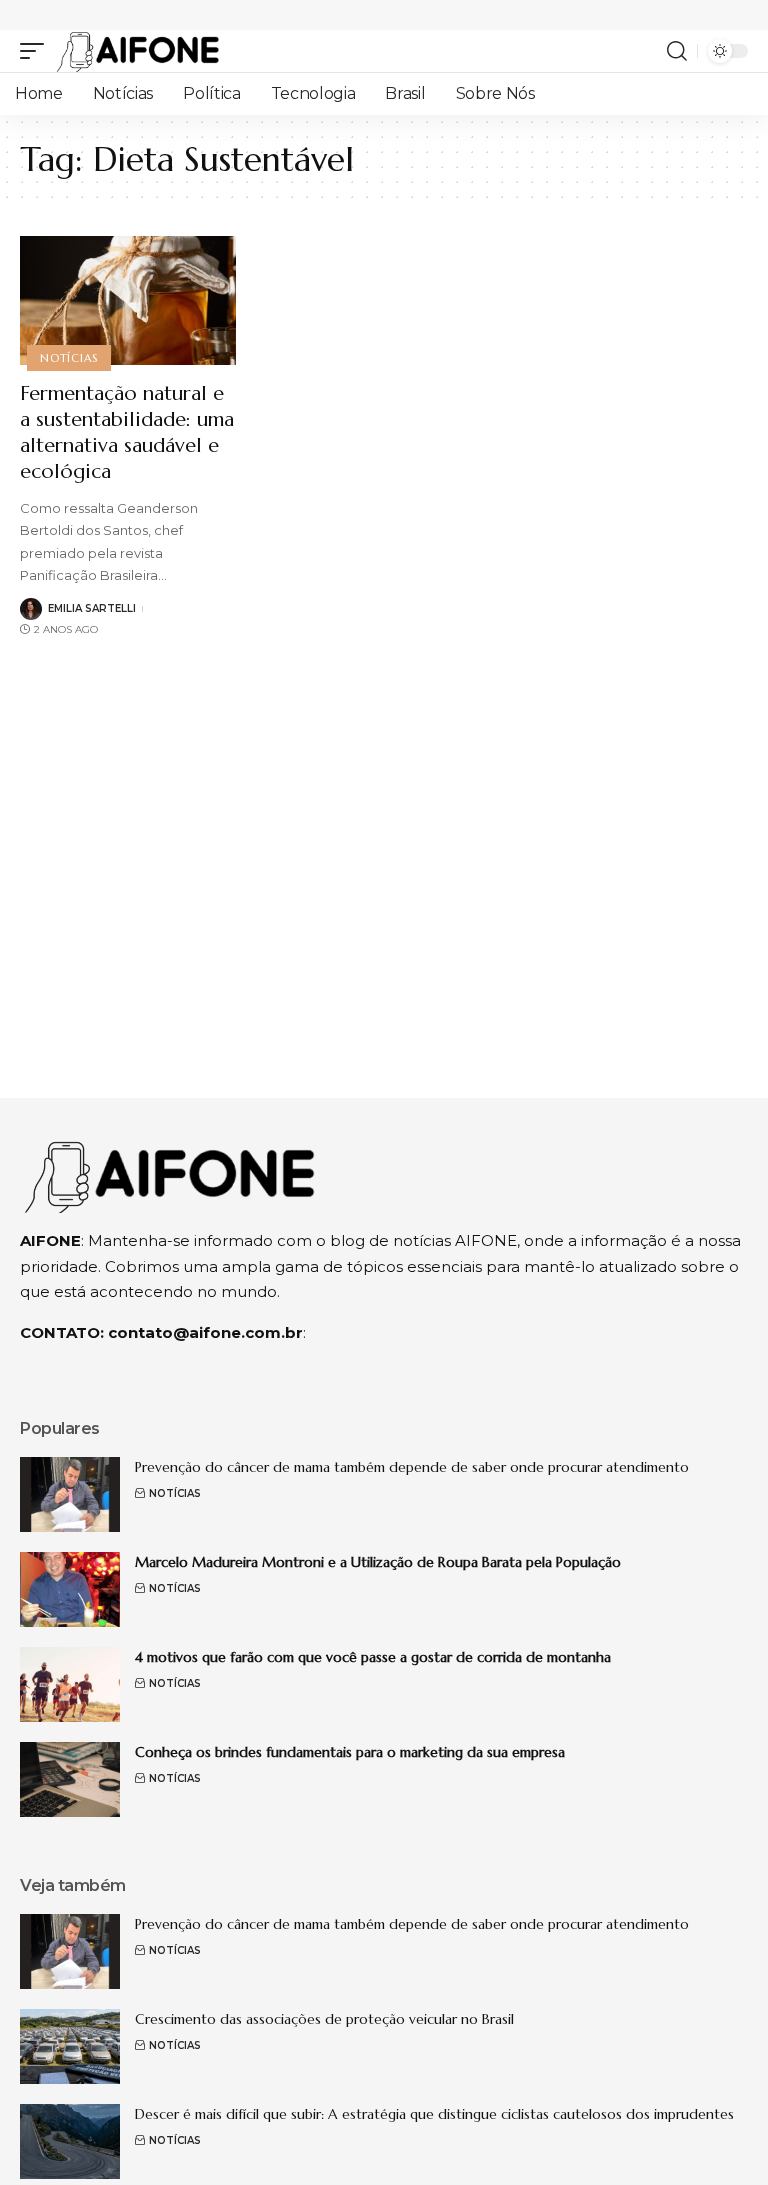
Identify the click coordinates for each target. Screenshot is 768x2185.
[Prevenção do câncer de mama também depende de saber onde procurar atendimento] (70, 1494)
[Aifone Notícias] (138, 51)
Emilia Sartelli (92, 608)
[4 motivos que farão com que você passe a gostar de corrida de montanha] (70, 1684)
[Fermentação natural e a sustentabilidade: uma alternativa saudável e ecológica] (128, 301)
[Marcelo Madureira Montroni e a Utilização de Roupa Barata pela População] (70, 1589)
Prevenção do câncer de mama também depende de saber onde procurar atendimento (412, 1467)
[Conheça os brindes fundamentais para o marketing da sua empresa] (70, 1779)
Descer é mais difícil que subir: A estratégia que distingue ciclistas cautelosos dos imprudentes (434, 2114)
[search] (677, 51)
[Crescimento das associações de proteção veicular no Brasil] (70, 2046)
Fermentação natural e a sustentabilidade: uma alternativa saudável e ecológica (127, 432)
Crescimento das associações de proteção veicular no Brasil (324, 2019)
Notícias (68, 358)
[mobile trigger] (37, 51)
